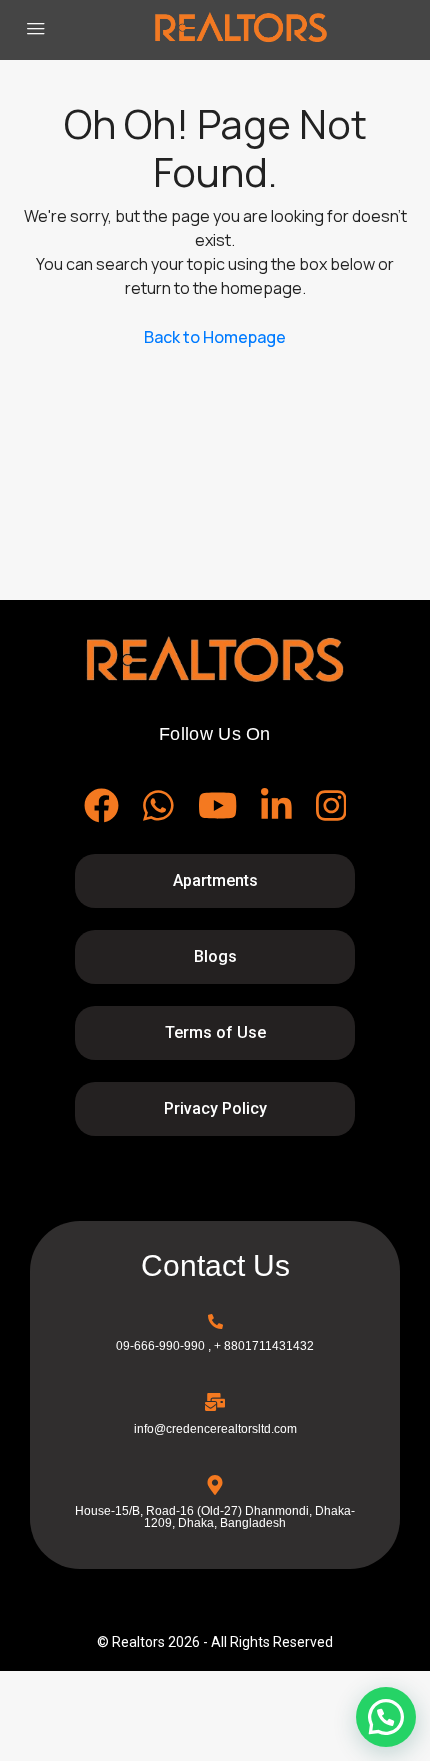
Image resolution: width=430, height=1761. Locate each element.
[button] (386, 1717)
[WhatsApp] (158, 805)
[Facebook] (101, 805)
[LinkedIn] (276, 805)
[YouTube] (217, 805)
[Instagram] (331, 805)
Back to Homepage (215, 337)
